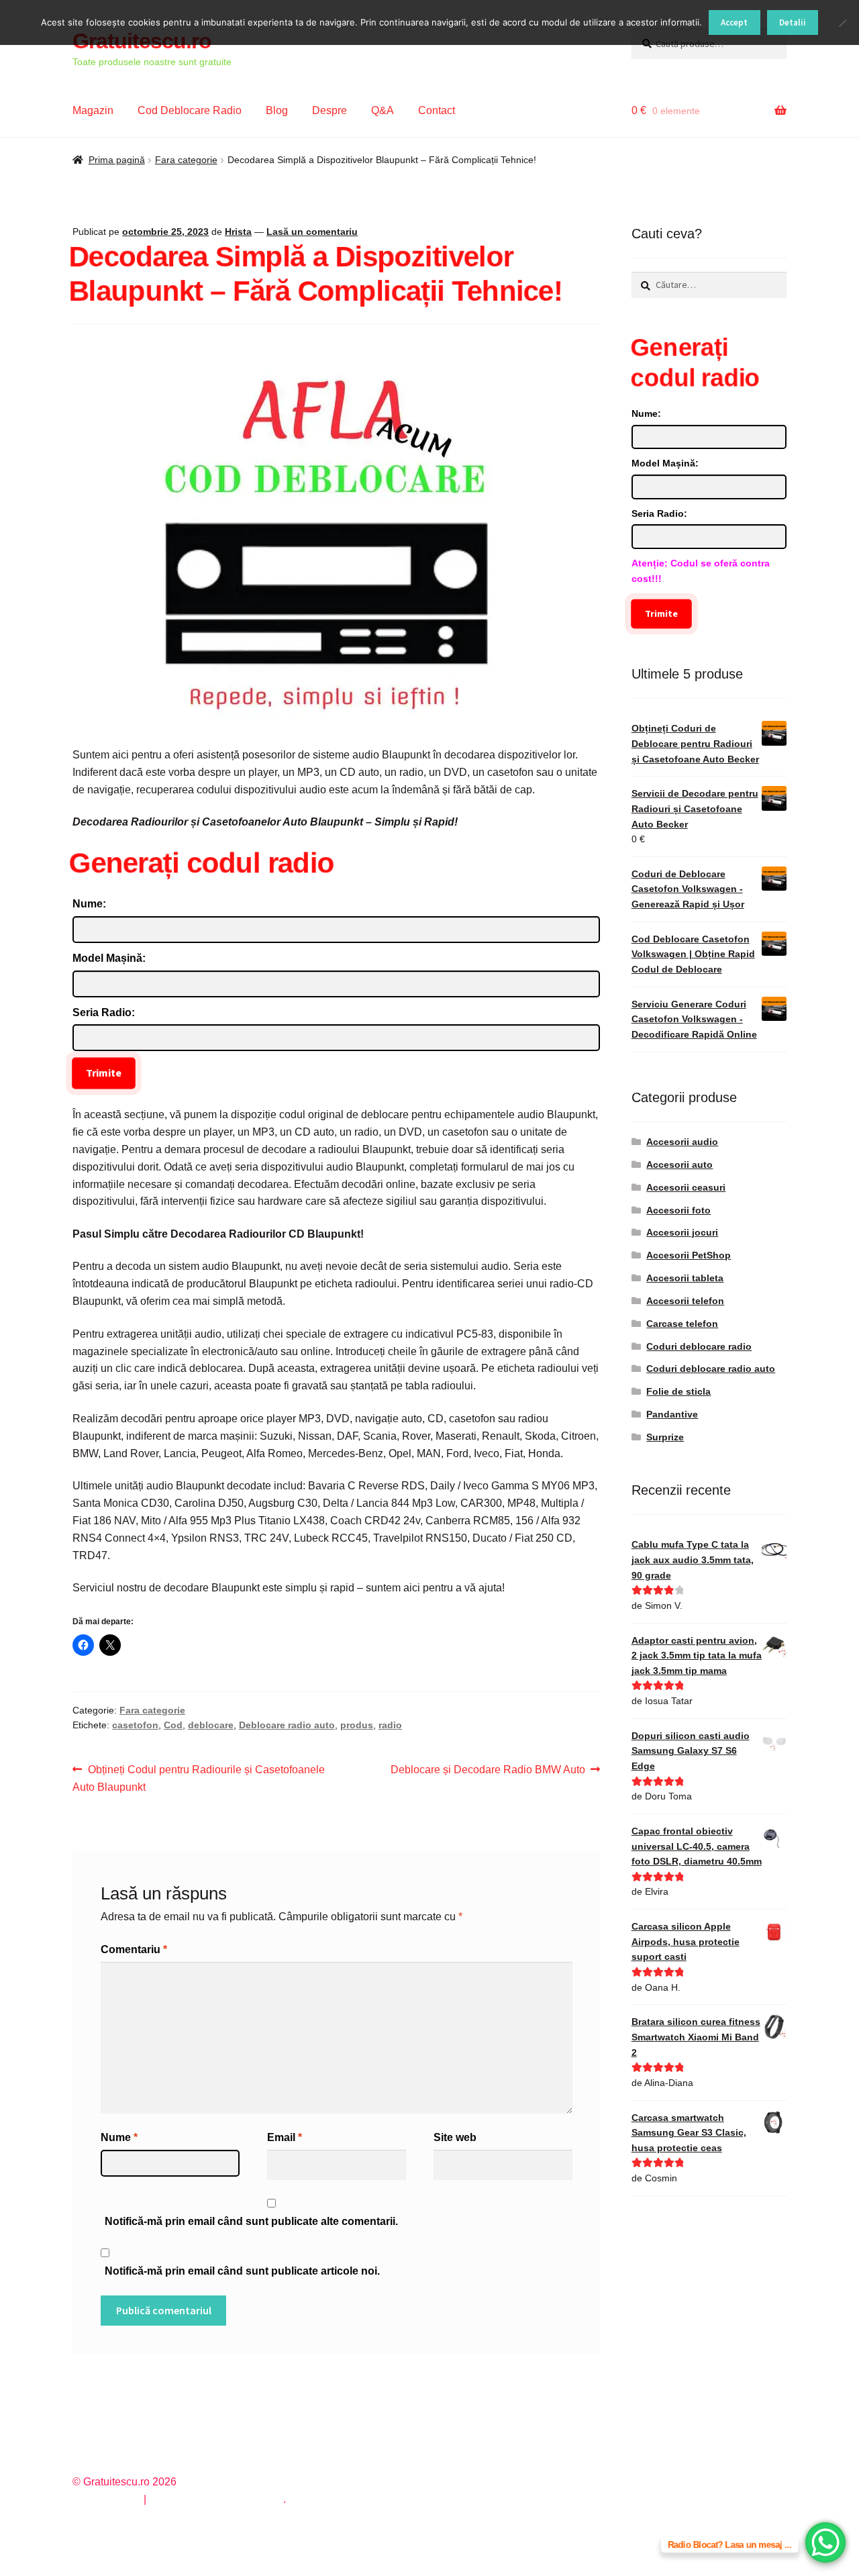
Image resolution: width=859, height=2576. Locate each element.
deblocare (211, 1725)
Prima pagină (117, 160)
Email (285, 2137)
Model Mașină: (109, 958)
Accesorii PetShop (689, 1255)
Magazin (93, 110)
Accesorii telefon (685, 1301)
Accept (734, 22)
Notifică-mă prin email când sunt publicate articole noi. (242, 2271)
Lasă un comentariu (312, 232)
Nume (119, 2137)
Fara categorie (186, 160)
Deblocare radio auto (287, 1725)
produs (357, 1725)
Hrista (238, 232)
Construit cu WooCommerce (216, 2499)
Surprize (665, 1437)
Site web (455, 2137)
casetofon (135, 1725)
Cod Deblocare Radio (190, 110)
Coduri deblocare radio (699, 1346)
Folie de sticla (678, 1391)
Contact (437, 110)
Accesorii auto (679, 1165)
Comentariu (134, 1949)
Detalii (793, 22)
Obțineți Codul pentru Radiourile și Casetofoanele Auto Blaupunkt (199, 1778)
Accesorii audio (682, 1142)
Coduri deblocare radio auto (711, 1369)
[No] (842, 23)
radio (390, 1725)
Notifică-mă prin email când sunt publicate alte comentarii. (251, 2221)
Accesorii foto (678, 1210)
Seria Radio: (104, 1012)
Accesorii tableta (685, 1278)
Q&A (383, 110)
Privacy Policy (106, 2499)
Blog (277, 110)
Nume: (89, 904)
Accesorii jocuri (682, 1232)
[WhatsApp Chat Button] (825, 2542)
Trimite (104, 1073)
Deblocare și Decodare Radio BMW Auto (488, 1771)
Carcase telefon (682, 1324)
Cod (173, 1725)
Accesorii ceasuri (686, 1187)
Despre (330, 110)
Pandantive (672, 1414)
